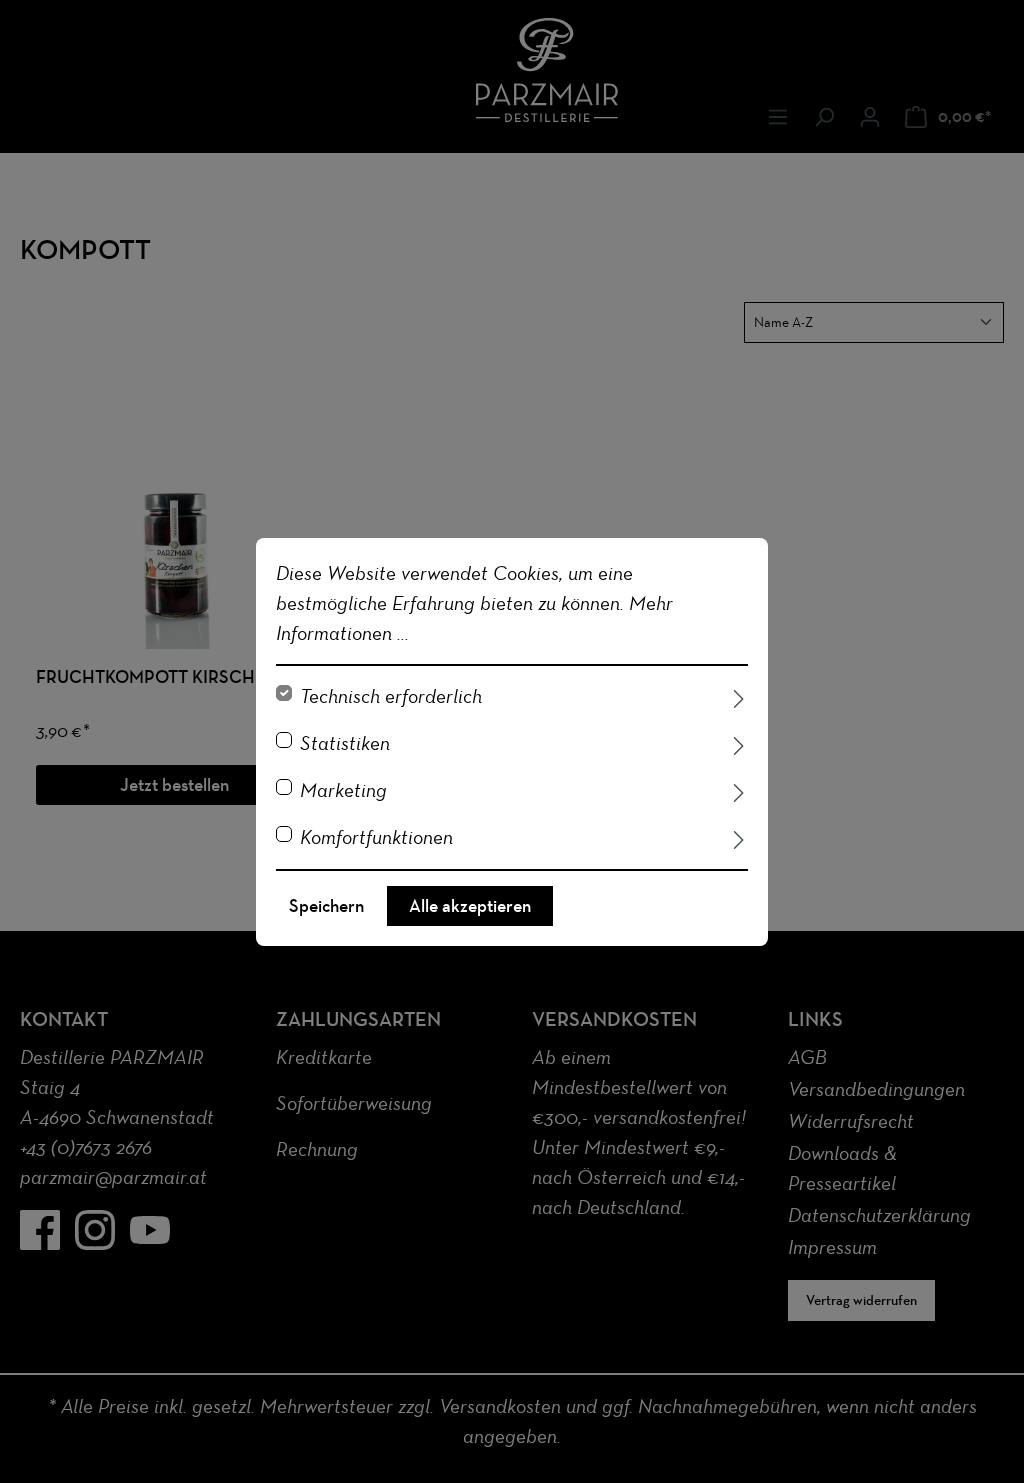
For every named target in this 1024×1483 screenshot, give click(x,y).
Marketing (343, 790)
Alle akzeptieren (470, 906)
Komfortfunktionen (376, 837)
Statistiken (345, 743)
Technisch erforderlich (391, 696)
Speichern (326, 906)
